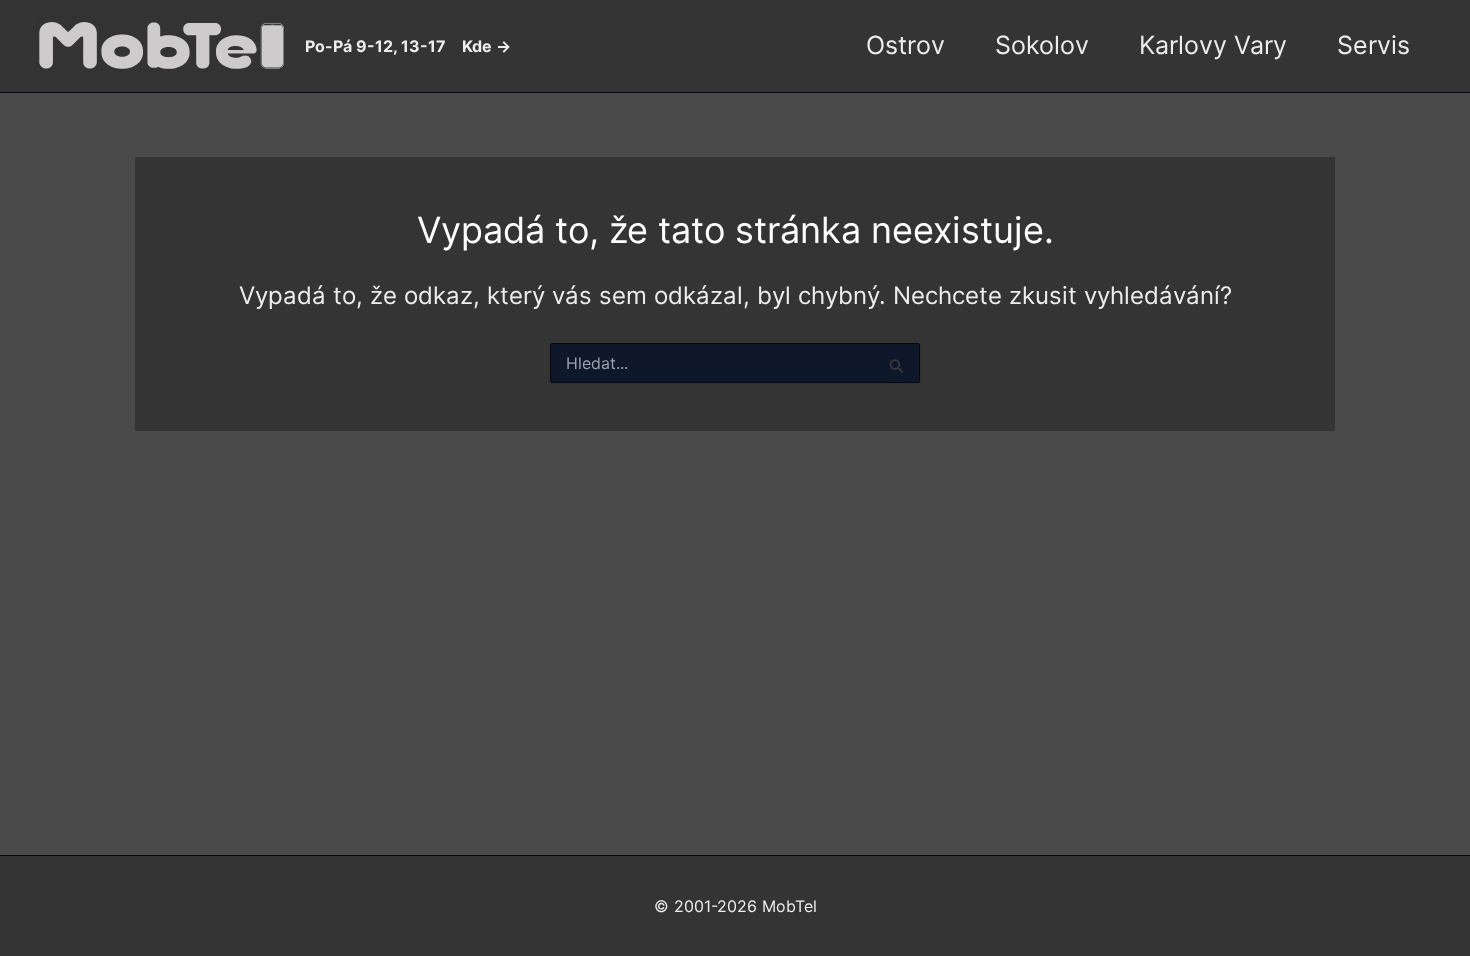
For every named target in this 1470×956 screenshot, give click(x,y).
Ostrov (905, 45)
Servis (1373, 45)
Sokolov (1042, 45)
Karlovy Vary (1213, 45)
